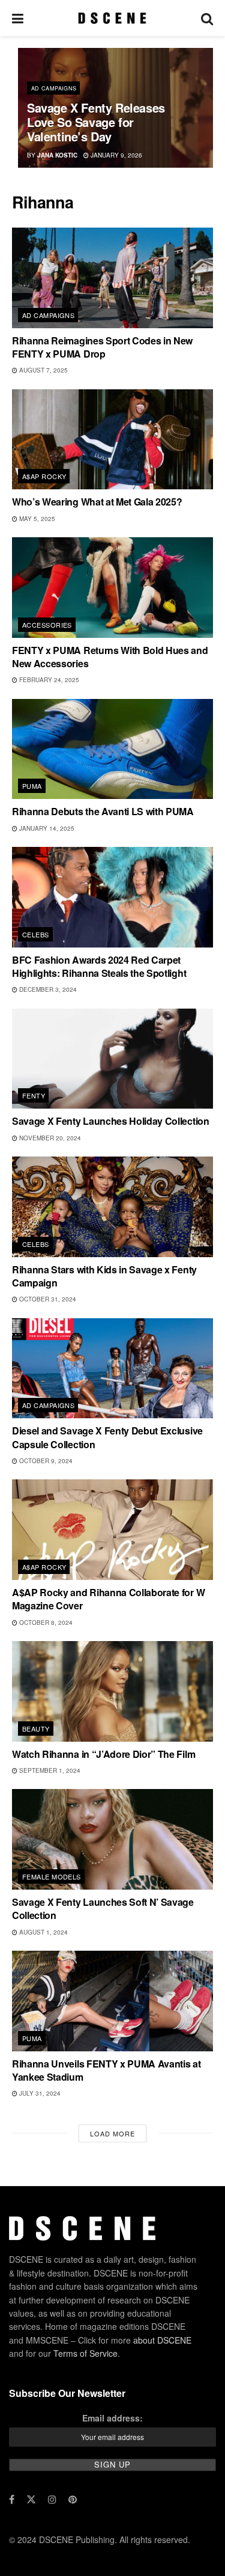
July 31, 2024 (39, 2093)
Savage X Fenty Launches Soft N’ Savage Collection (103, 1908)
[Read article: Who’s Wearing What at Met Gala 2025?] (112, 440)
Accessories (47, 625)
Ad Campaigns (54, 88)
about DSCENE (162, 2340)
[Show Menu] (18, 18)
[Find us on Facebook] (12, 2499)
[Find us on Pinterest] (73, 2499)
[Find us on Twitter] (31, 2499)
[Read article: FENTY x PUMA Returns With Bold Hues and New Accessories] (112, 588)
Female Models (52, 1876)
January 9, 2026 (115, 155)
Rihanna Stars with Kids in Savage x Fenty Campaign (104, 1276)
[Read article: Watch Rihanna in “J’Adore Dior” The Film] (112, 1691)
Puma (32, 786)
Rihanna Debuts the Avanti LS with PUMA (103, 811)
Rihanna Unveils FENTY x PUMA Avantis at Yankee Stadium (106, 2070)
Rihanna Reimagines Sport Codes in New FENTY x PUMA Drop (102, 347)
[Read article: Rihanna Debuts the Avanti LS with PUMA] (112, 749)
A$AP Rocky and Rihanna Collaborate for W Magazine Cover (108, 1599)
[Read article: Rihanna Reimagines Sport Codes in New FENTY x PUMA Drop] (112, 278)
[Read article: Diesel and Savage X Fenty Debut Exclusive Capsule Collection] (112, 1369)
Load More (112, 2133)
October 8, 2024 (45, 1623)
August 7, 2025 (43, 370)
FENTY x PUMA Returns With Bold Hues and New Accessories (110, 657)
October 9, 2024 (45, 1461)
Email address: (112, 2418)
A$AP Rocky (44, 476)
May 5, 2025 (36, 519)
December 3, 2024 (47, 989)
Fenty (34, 1095)
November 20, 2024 (49, 1138)
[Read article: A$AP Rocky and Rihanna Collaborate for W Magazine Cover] (112, 1530)
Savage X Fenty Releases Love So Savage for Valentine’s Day (96, 122)
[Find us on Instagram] (52, 2499)
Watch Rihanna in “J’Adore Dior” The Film (103, 1754)
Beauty (36, 1729)
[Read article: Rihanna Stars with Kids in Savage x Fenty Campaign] (112, 1207)
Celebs (36, 934)
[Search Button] (207, 18)
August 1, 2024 (43, 1932)
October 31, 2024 (47, 1299)
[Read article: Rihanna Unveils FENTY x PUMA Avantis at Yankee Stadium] (112, 2001)
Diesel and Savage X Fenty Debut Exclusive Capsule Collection (107, 1437)
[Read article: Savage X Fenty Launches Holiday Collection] (112, 1059)
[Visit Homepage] (112, 18)
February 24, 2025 (48, 680)
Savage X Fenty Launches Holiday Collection (111, 1121)
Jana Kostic (57, 155)
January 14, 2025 (46, 828)
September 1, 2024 (49, 1770)
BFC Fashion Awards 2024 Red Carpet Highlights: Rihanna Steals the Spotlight (99, 966)
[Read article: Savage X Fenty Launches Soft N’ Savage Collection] (112, 1839)
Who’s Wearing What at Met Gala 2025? (97, 502)
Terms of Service (85, 2353)
